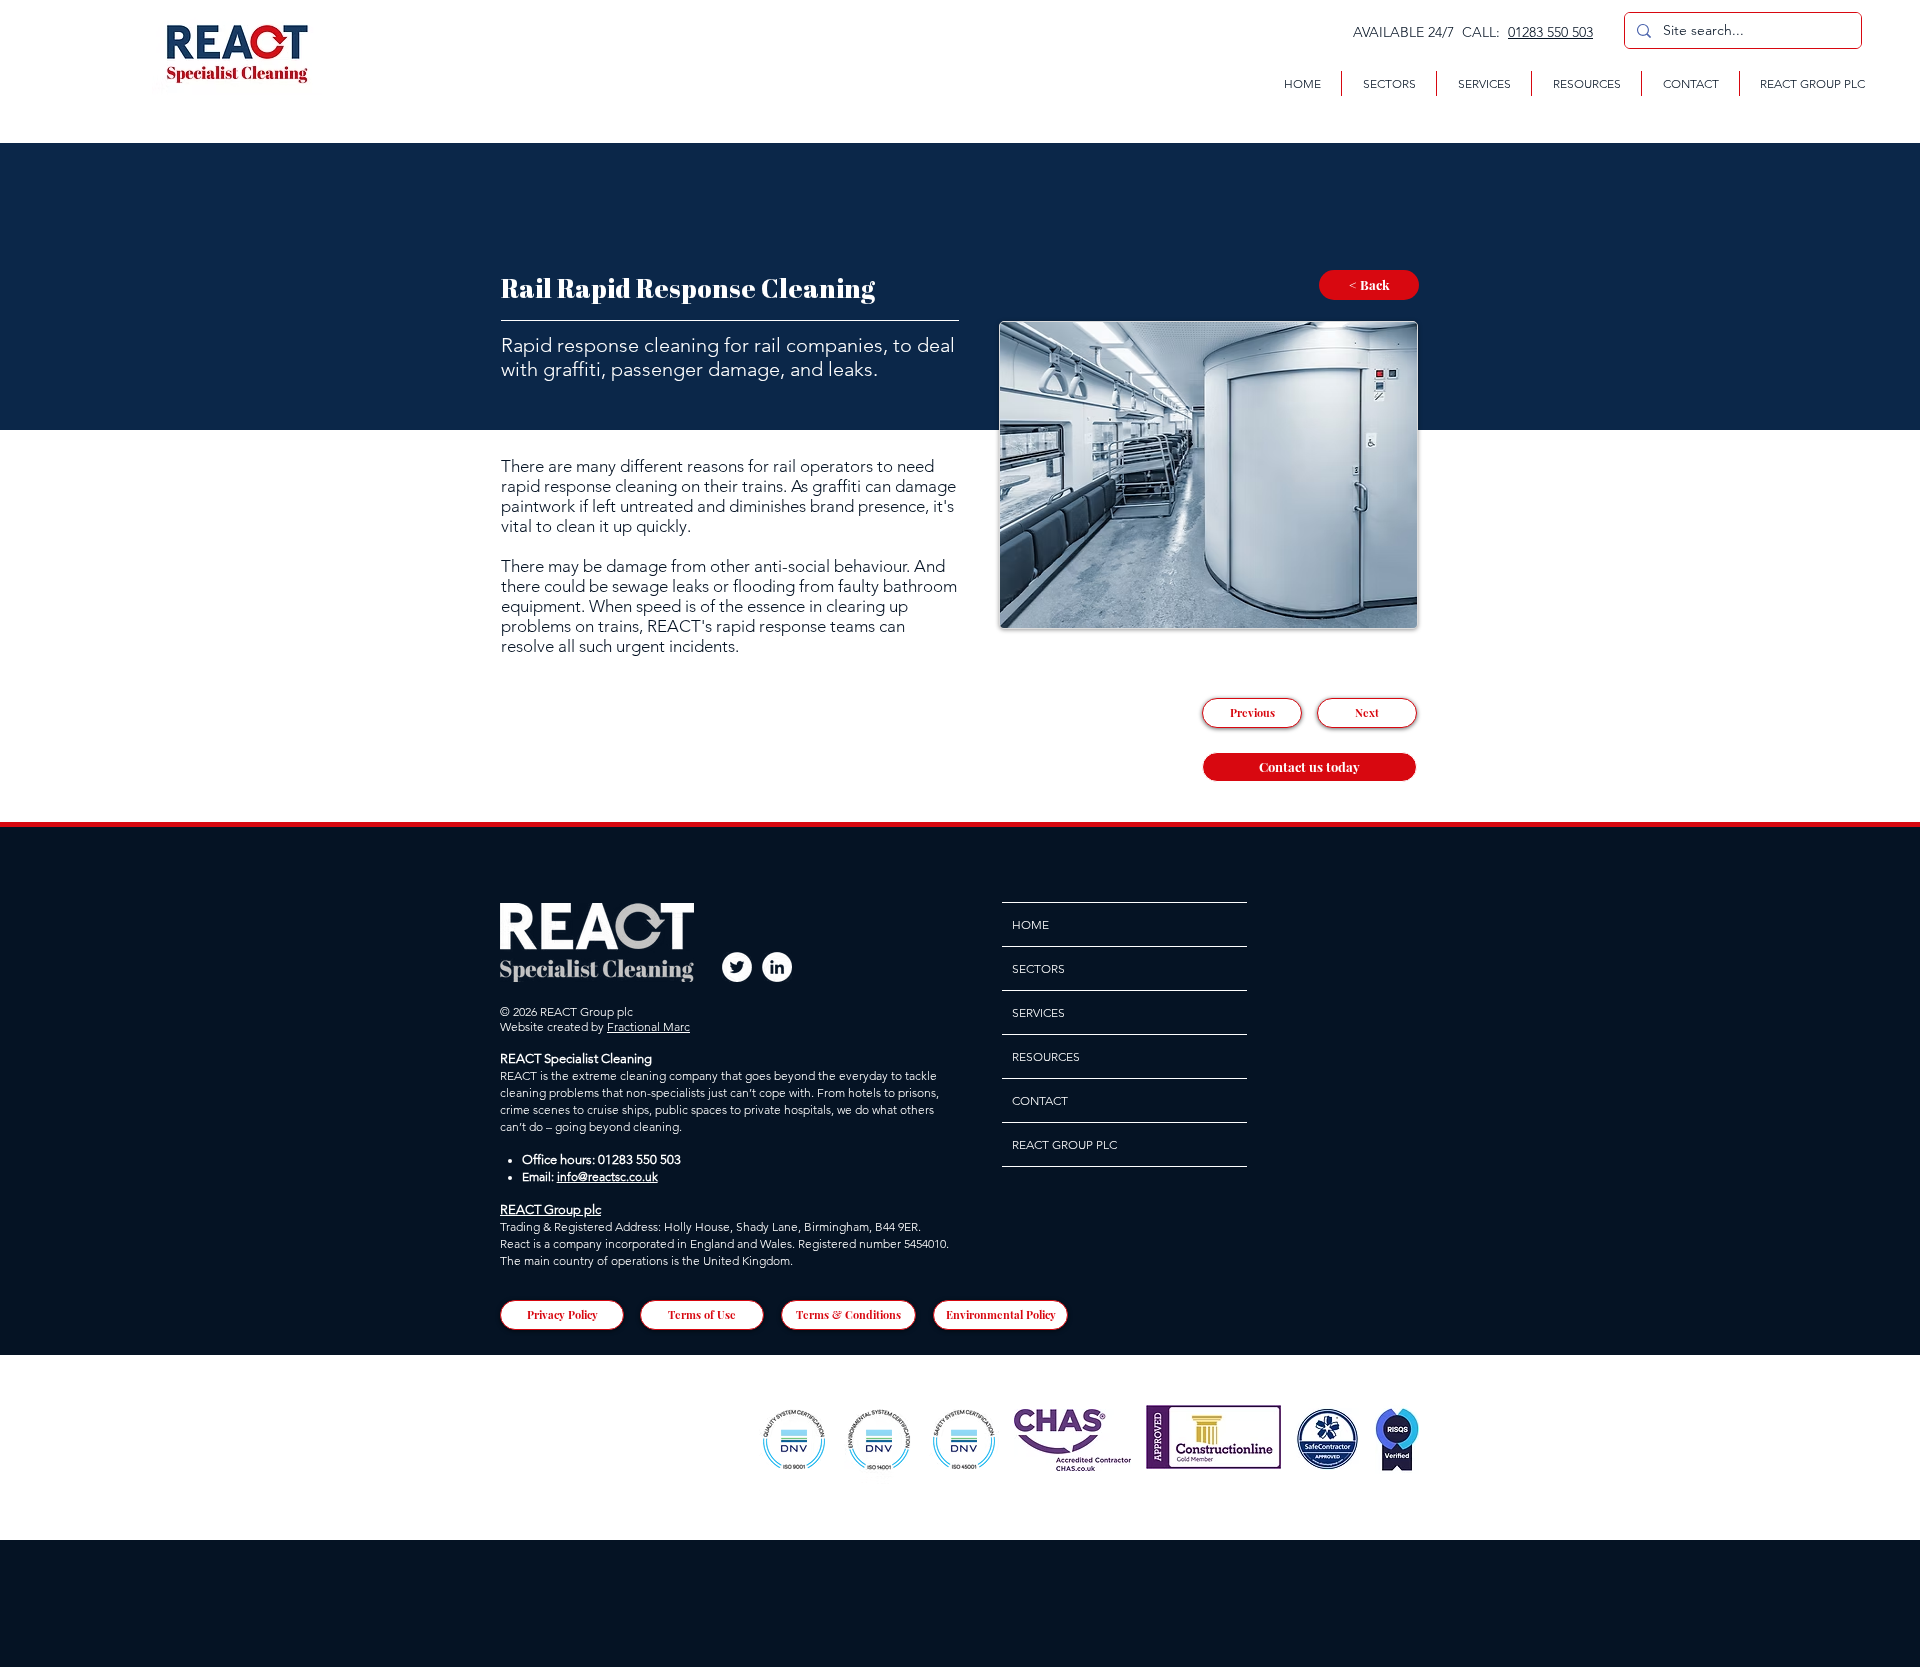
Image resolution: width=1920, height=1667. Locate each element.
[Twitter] (737, 967)
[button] (1389, 83)
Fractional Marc (648, 1026)
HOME (1030, 924)
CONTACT (1040, 1100)
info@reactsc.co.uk (607, 1176)
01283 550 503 (1550, 32)
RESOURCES (1046, 1056)
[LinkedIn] (777, 967)
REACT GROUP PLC (1064, 1144)
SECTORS (1038, 968)
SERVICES (1038, 1012)
